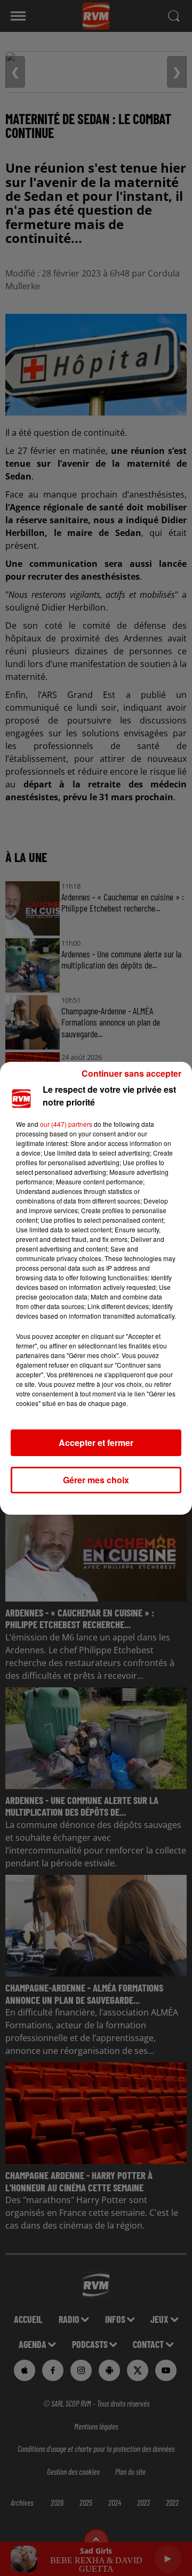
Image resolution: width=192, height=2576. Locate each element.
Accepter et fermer (96, 1443)
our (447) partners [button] (66, 1124)
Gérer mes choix (96, 1480)
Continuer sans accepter (131, 1073)
